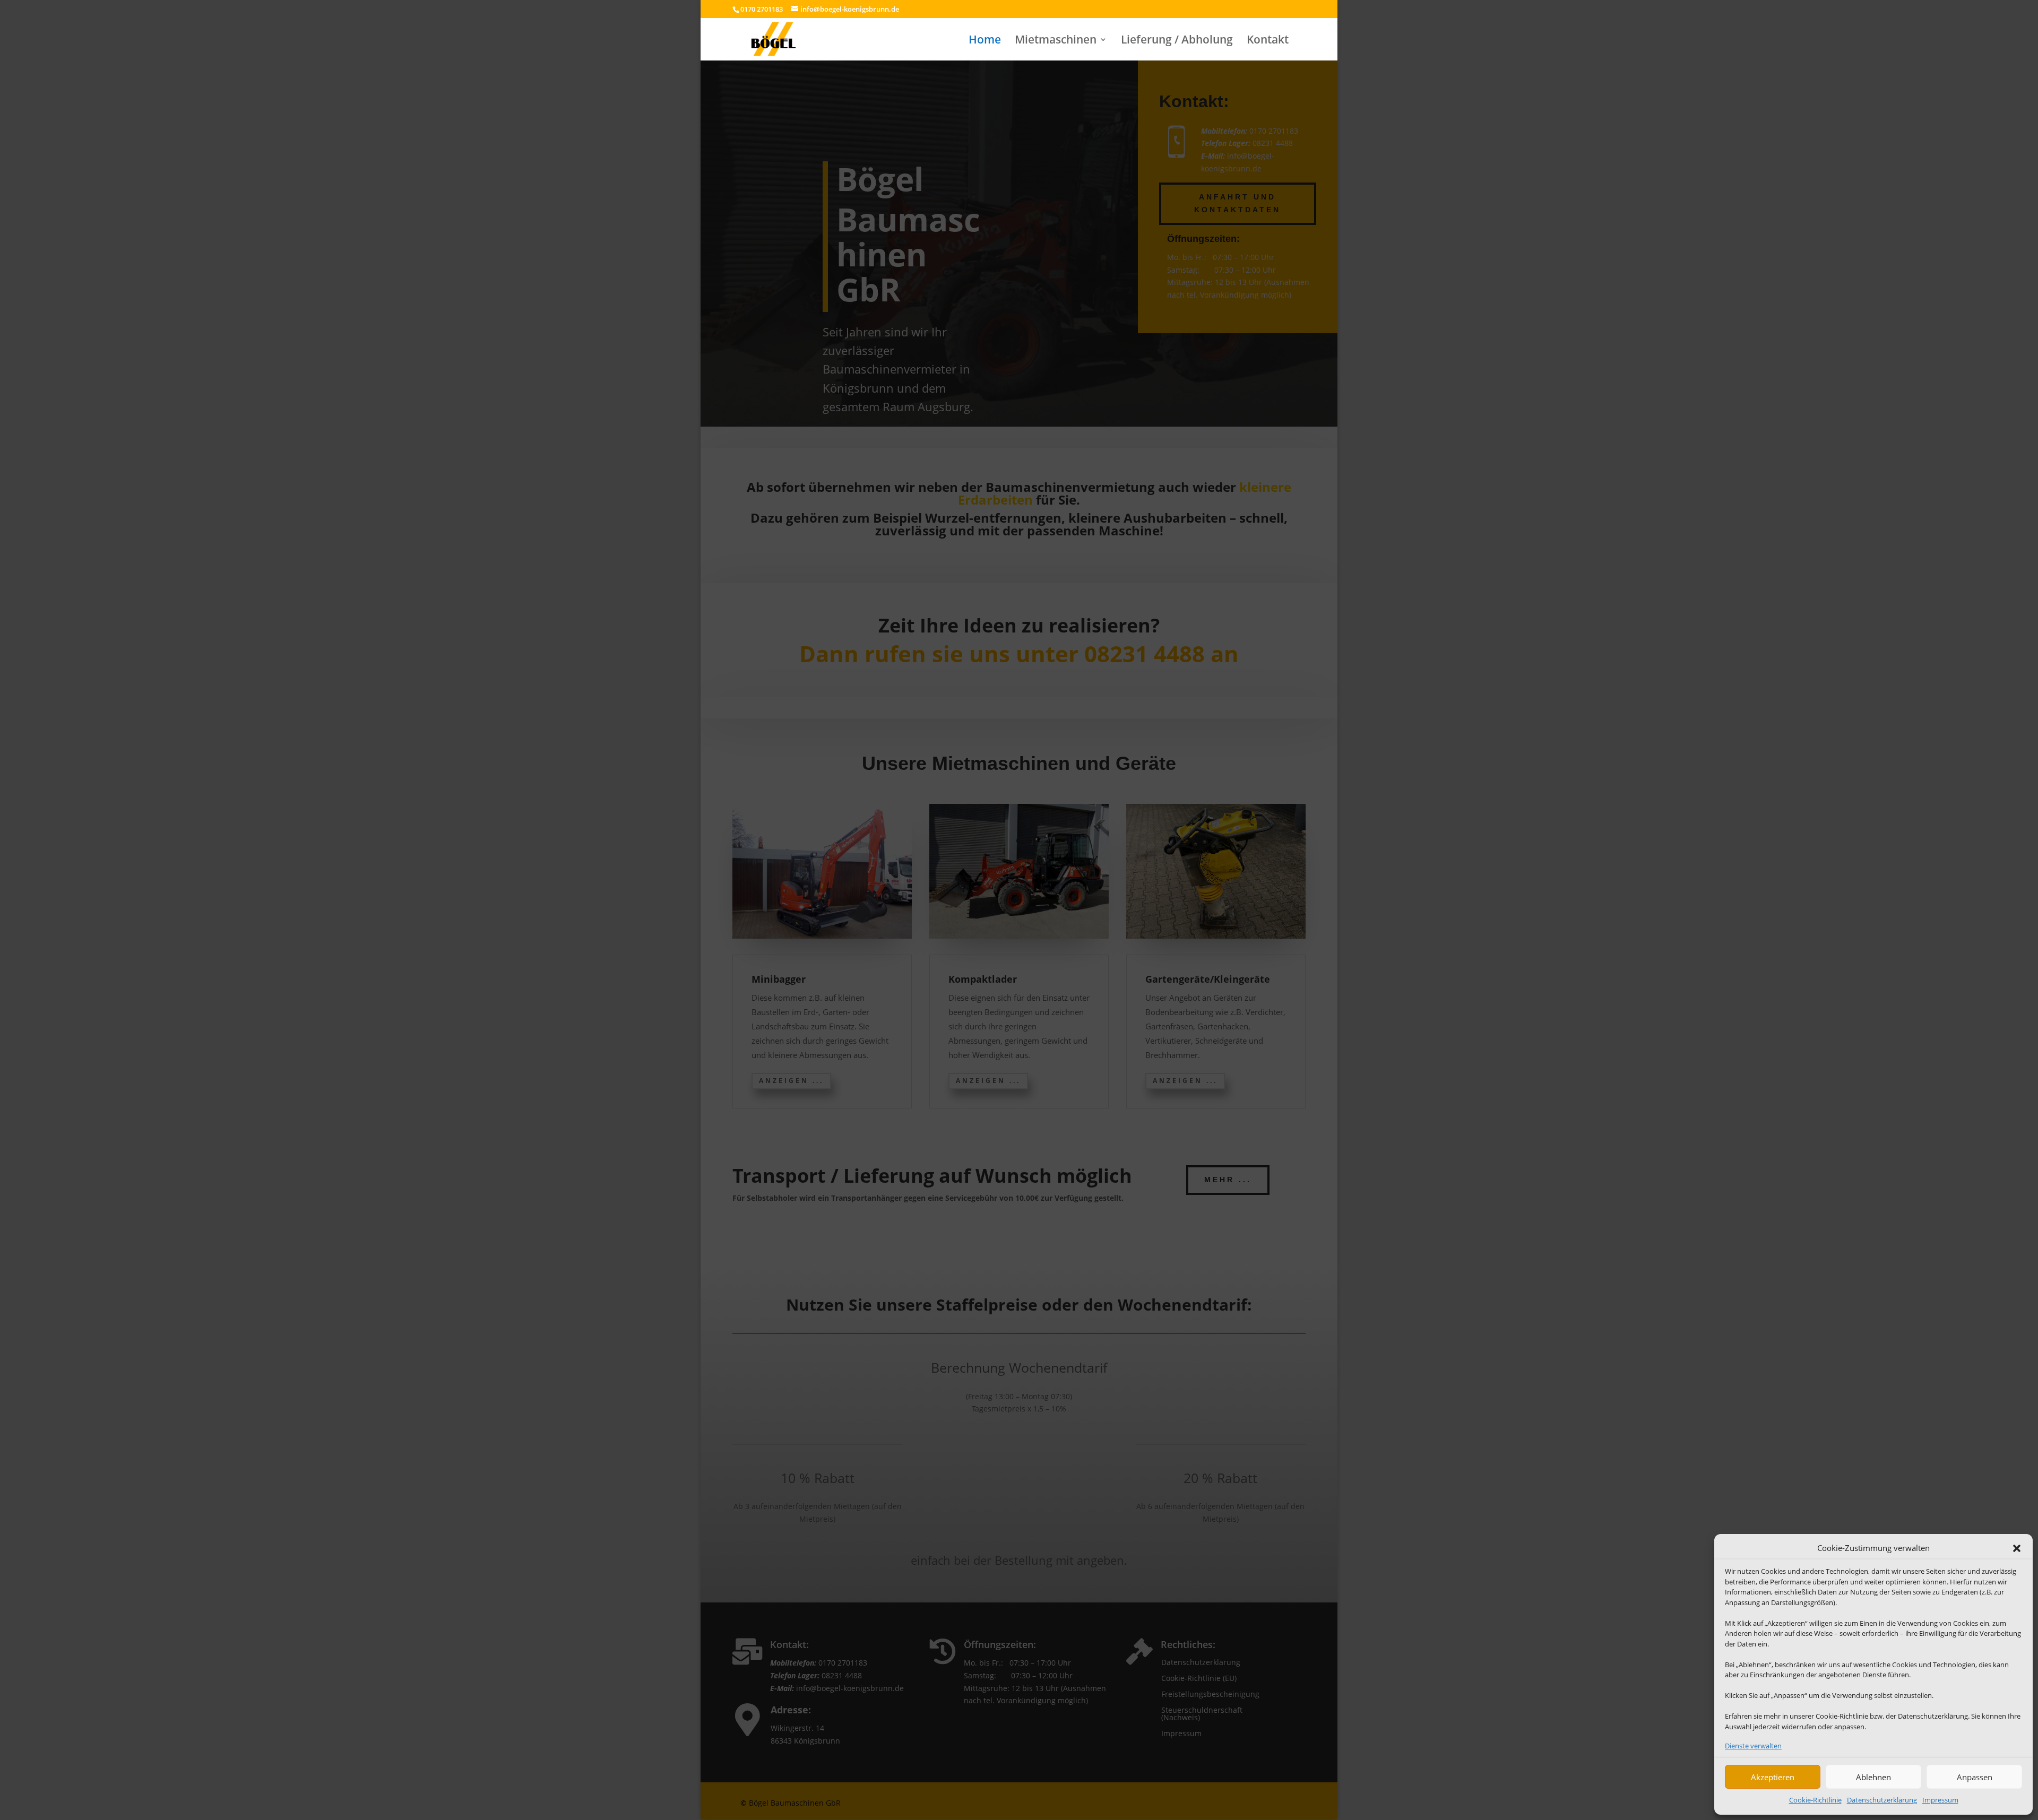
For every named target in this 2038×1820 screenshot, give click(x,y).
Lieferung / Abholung (1177, 41)
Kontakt (1268, 41)
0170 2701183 (762, 9)
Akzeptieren (1773, 1777)
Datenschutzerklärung (1882, 1800)
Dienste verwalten (1753, 1746)
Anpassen (1975, 1777)
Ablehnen (1873, 1777)
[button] (2017, 1548)
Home (985, 41)
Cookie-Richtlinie (1815, 1800)
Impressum (1940, 1800)
